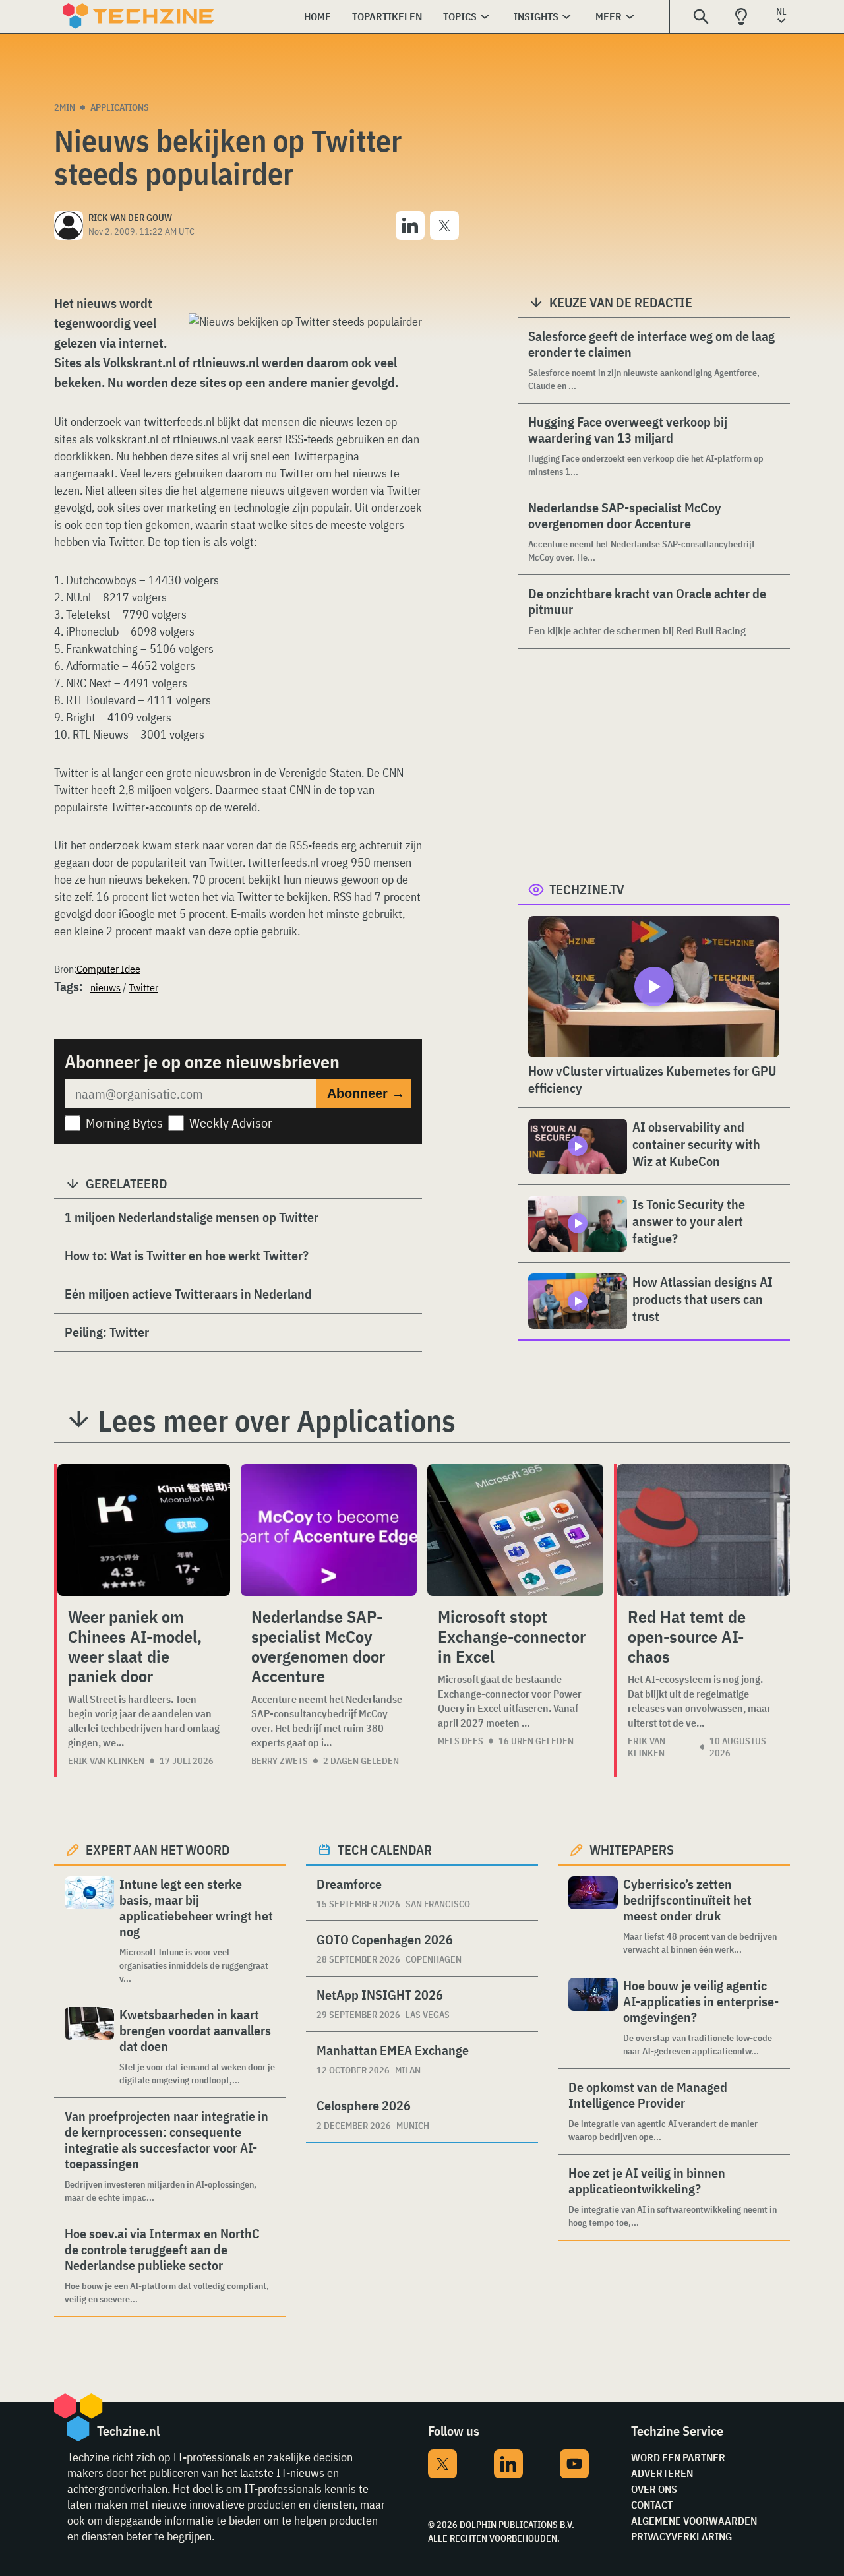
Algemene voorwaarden (694, 2521)
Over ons (654, 2489)
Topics (460, 16)
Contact (652, 2505)
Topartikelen (387, 16)
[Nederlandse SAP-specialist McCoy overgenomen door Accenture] (329, 1530)
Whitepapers (632, 1850)
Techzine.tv (587, 889)
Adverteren (662, 2473)
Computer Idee (108, 969)
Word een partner (678, 2457)
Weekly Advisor (231, 1123)
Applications (120, 107)
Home (317, 16)
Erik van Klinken (106, 1761)
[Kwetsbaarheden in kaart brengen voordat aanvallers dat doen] (89, 2047)
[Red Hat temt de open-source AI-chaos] (704, 1530)
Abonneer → (366, 1093)
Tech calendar (385, 1850)
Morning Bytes (124, 1123)
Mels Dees (461, 1741)
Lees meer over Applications (277, 1421)
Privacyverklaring (681, 2536)
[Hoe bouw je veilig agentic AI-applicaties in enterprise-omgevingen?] (593, 2018)
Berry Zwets (280, 1761)
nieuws (105, 987)
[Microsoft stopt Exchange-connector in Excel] (515, 1530)
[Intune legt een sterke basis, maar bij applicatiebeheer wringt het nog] (89, 1931)
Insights (536, 16)
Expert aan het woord (158, 1850)
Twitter (143, 987)
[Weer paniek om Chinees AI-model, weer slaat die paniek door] (144, 1530)
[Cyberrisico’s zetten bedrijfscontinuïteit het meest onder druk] (593, 1916)
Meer (609, 16)
